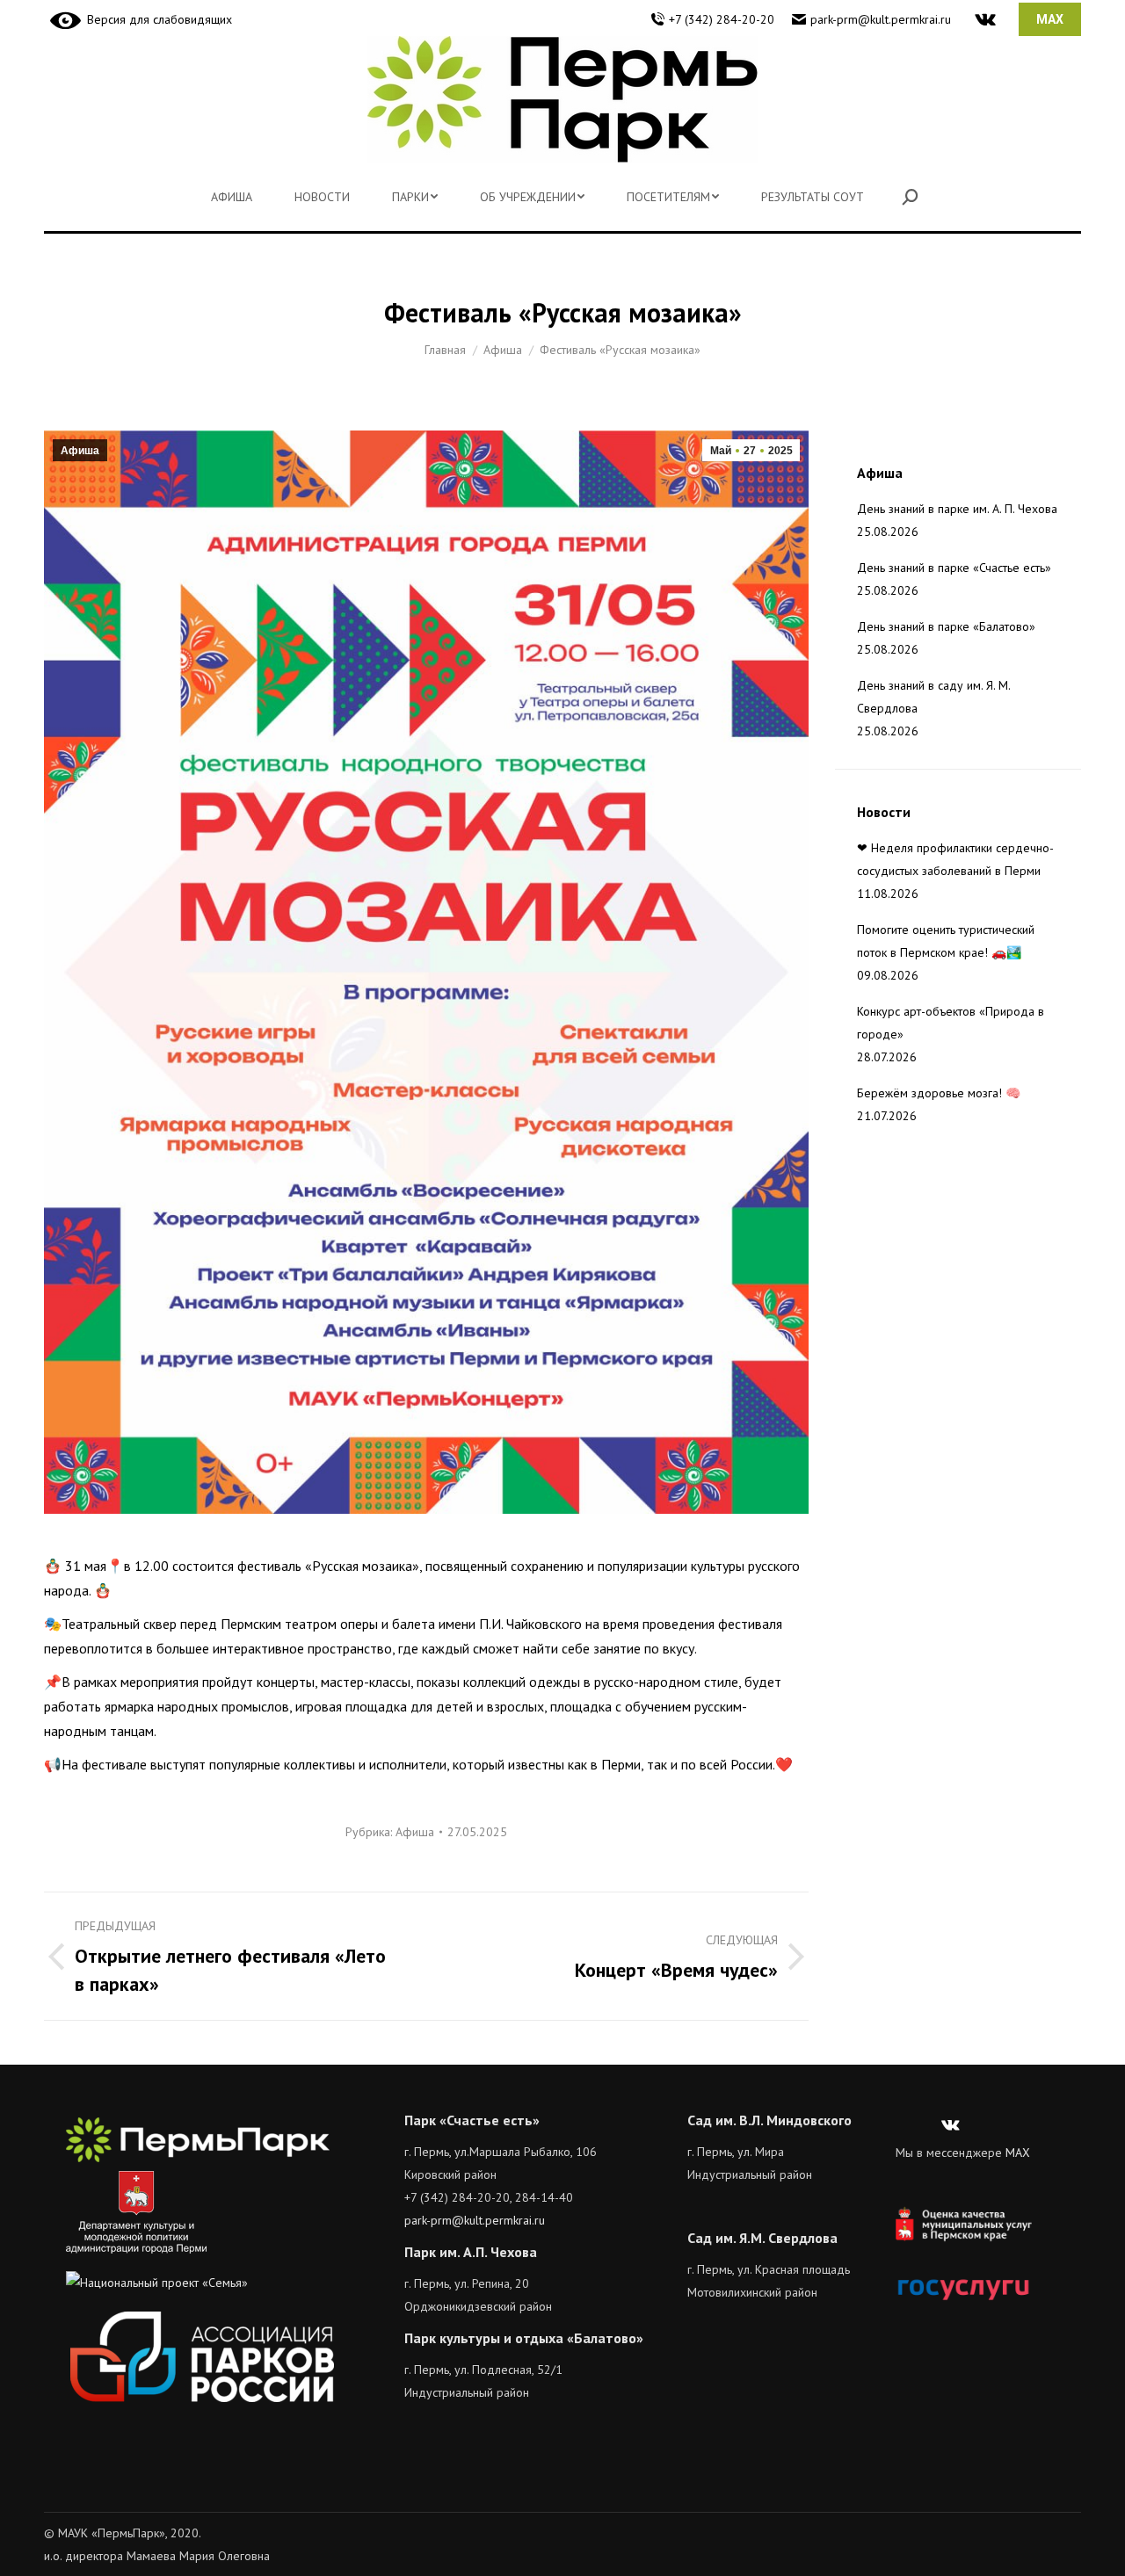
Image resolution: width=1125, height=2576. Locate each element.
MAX (1018, 2153)
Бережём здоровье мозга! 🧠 (939, 1093)
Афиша (80, 451)
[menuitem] (232, 197)
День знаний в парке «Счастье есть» (954, 568)
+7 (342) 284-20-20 (722, 19)
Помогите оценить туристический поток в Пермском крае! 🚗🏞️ (946, 941)
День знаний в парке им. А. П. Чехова (957, 509)
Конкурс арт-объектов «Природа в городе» (951, 1023)
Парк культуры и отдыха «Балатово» (524, 2338)
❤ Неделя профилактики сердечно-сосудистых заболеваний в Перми (955, 859)
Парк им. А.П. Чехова (471, 2252)
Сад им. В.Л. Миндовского (769, 2120)
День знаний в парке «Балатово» (946, 626)
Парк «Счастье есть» (472, 2120)
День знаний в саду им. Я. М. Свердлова (933, 697)
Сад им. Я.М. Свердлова (762, 2238)
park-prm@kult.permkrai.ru (881, 19)
